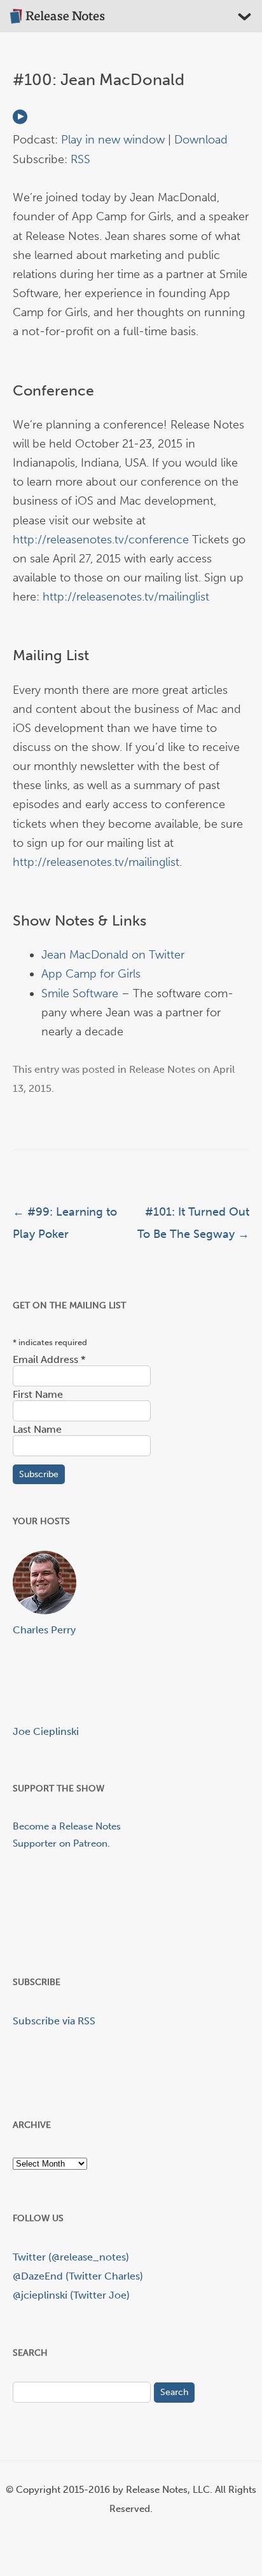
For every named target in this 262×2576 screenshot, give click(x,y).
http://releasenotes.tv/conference (101, 540)
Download (201, 140)
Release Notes (162, 1069)
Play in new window (113, 140)
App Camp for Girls (91, 974)
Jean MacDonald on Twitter (113, 955)
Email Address (49, 1359)
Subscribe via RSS (54, 2021)
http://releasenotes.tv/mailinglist (126, 597)
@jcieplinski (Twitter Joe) (71, 2295)
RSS (80, 159)
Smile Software (80, 993)
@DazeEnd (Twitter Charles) (78, 2276)
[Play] (20, 121)
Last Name (37, 1429)
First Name (38, 1394)
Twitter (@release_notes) (71, 2257)
